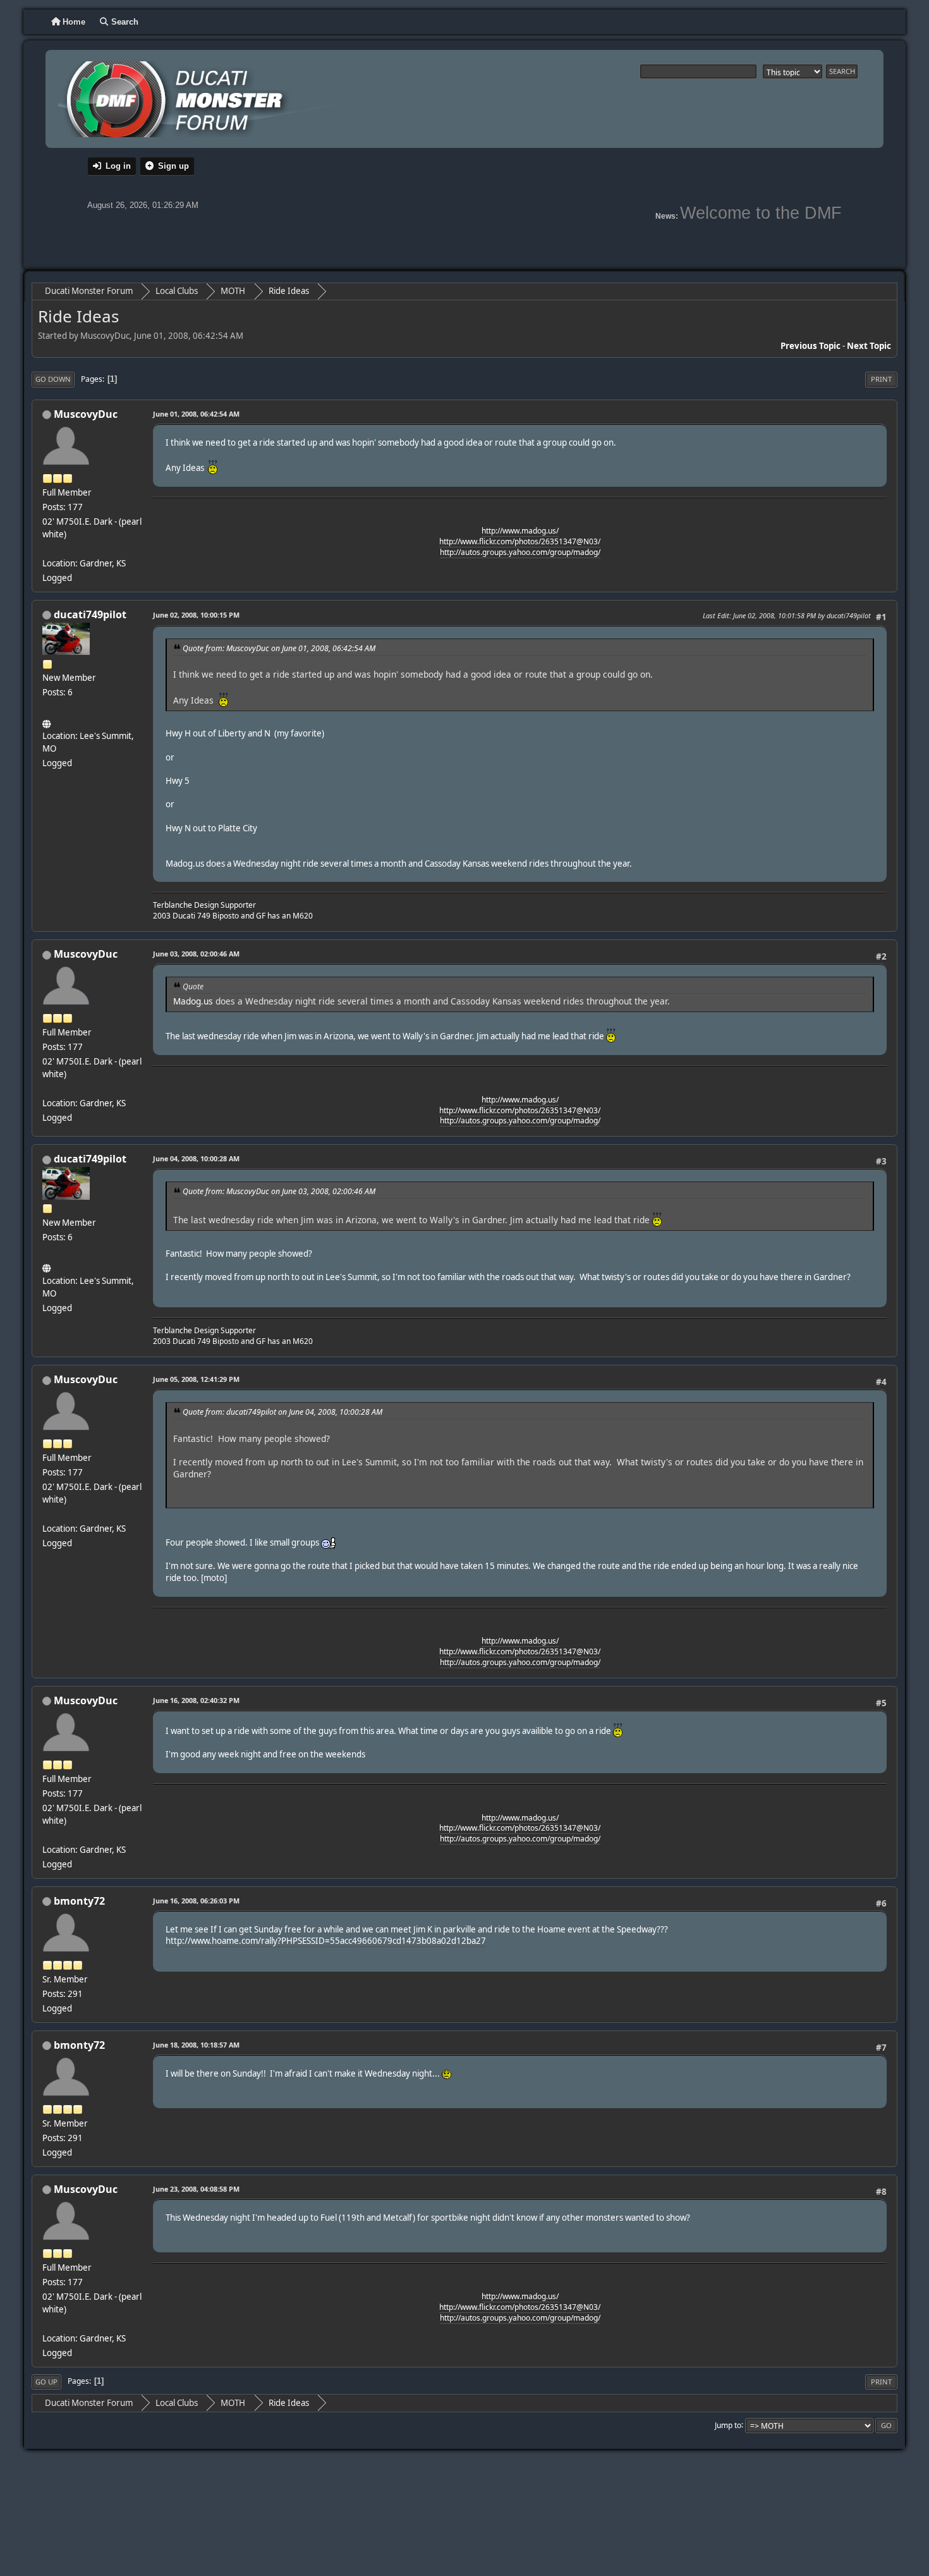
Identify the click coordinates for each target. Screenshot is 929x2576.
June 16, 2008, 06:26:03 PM (196, 1901)
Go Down (53, 379)
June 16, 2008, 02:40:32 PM (196, 1700)
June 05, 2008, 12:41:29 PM (196, 1379)
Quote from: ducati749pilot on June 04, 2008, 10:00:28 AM (282, 1412)
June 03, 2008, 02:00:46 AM (196, 954)
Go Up (46, 2382)
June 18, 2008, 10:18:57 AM (196, 2045)
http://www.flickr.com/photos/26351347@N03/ (520, 541)
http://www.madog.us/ (520, 531)
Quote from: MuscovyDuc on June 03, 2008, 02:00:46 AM (279, 1191)
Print (881, 379)
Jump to (728, 2425)
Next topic (869, 346)
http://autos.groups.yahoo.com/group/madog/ (520, 552)
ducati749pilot (90, 614)
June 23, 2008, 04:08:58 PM (196, 2189)
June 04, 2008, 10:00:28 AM (196, 1158)
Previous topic (811, 346)
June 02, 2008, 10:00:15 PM (196, 615)
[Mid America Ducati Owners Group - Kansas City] (47, 721)
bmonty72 (79, 1901)
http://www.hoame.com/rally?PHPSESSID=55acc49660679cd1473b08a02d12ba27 (326, 1941)
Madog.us (193, 1001)
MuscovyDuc (86, 414)
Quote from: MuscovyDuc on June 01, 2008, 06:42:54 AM (279, 648)
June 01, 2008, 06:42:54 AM (196, 414)
